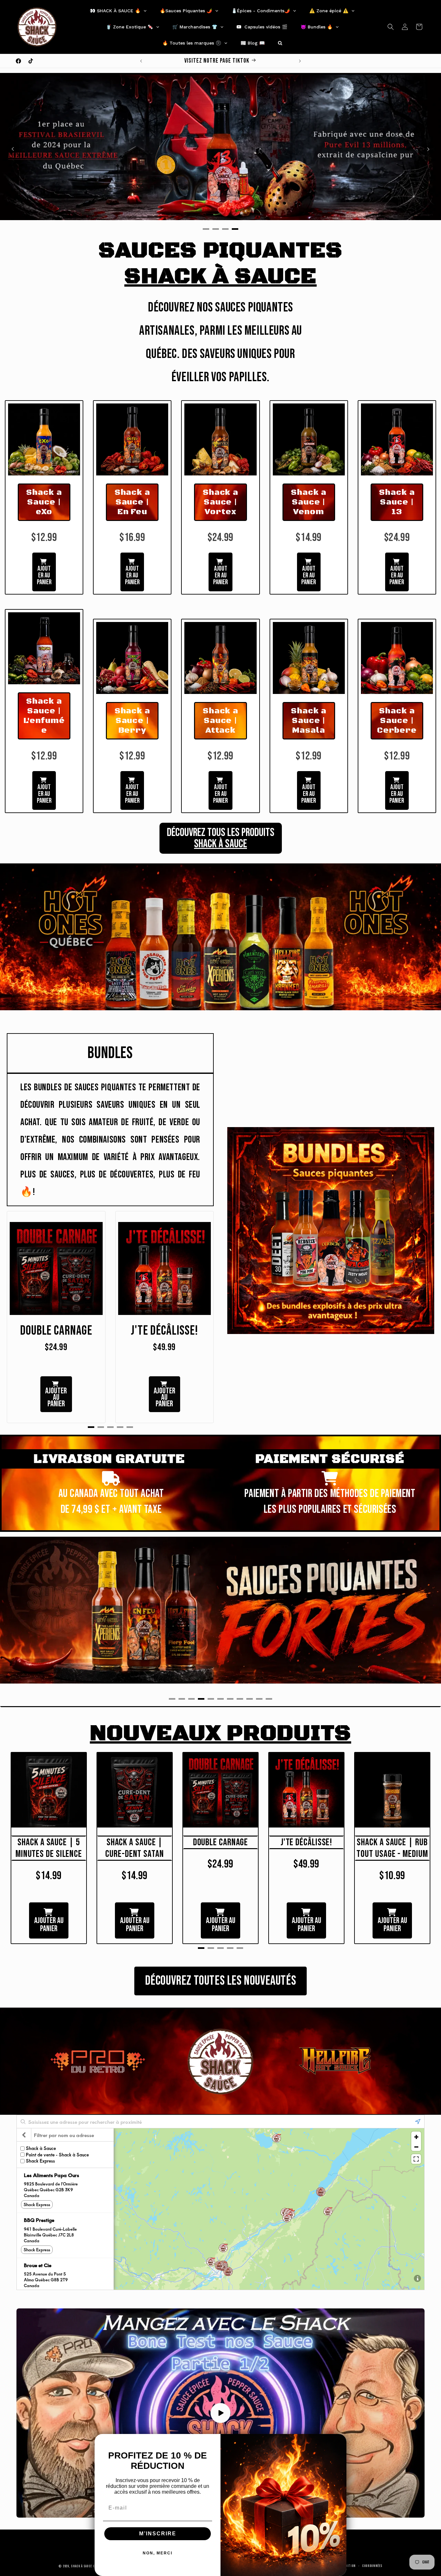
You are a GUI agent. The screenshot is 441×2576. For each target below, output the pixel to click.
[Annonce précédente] (141, 61)
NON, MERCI (158, 2553)
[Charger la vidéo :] (221, 2413)
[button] (391, 27)
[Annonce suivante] (300, 61)
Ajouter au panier (44, 575)
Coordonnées (372, 2566)
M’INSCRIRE (158, 2534)
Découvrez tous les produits (221, 838)
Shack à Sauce (82, 2566)
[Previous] (13, 149)
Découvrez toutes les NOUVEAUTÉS (221, 1981)
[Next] (428, 149)
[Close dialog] (339, 2441)
